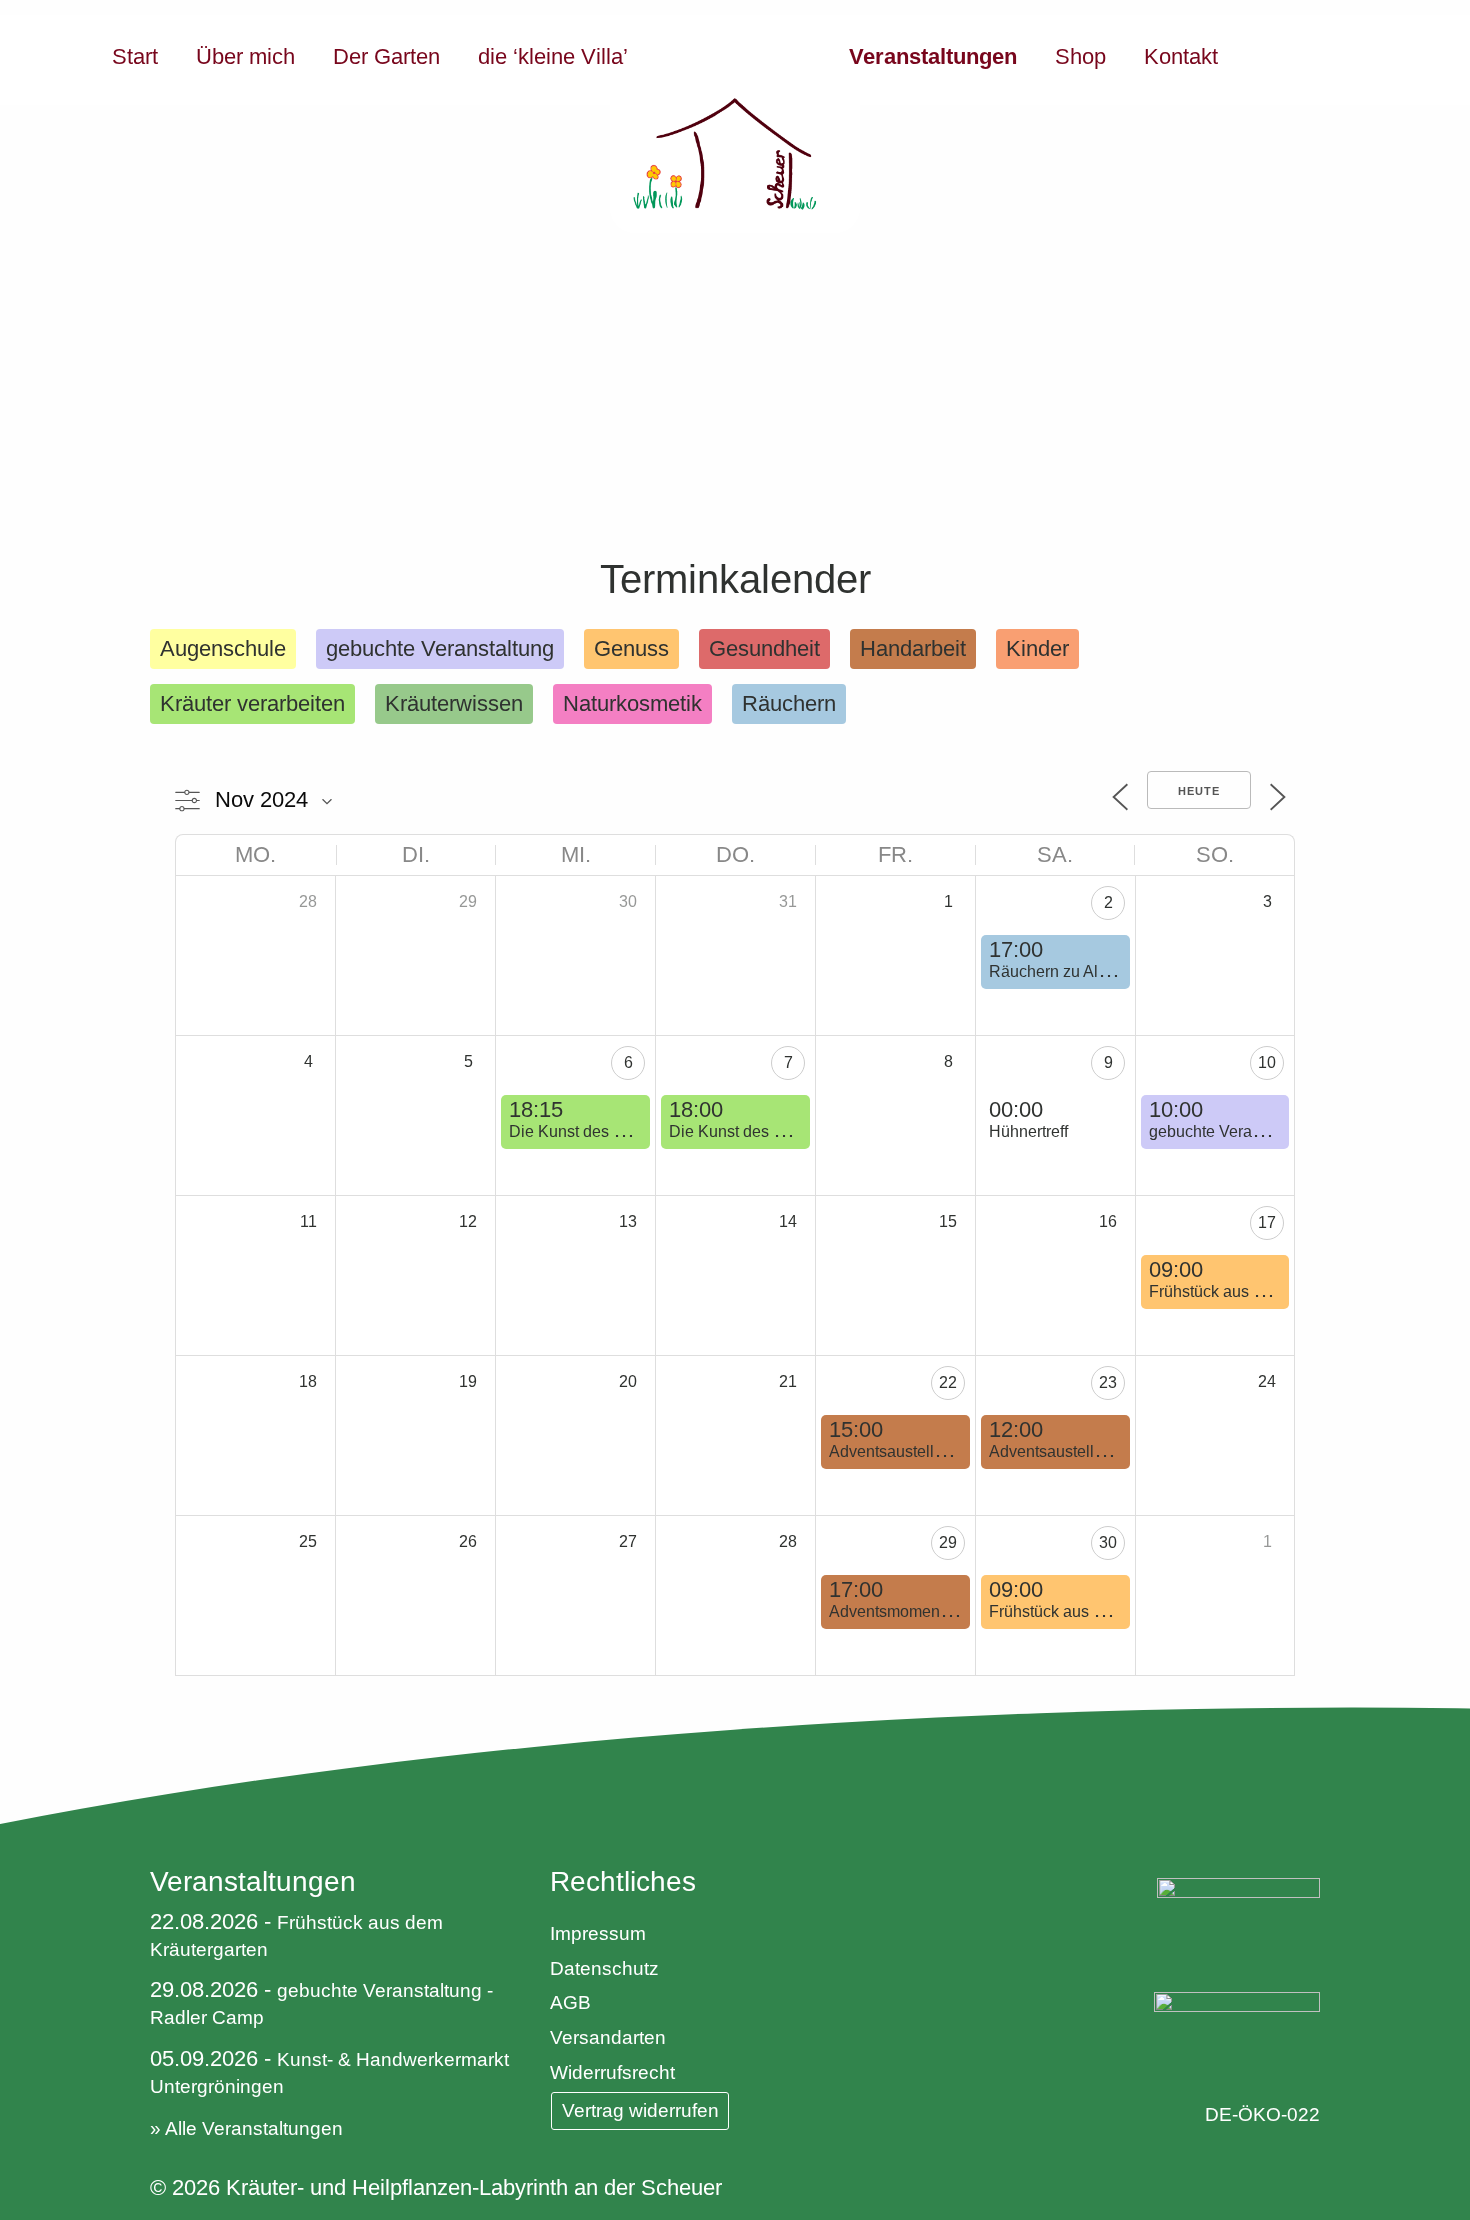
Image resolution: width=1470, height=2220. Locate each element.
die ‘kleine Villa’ (553, 56)
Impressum (598, 1933)
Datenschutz (604, 1968)
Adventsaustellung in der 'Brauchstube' (967, 1451)
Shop (1080, 56)
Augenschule (223, 648)
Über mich (245, 56)
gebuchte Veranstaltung (440, 648)
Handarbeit (913, 648)
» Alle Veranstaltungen (246, 2128)
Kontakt (1181, 56)
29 (948, 1542)
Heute (1199, 791)
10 (1267, 1062)
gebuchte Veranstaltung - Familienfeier (1286, 1131)
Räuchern (789, 703)
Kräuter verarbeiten (252, 703)
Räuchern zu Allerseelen (1076, 971)
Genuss (631, 648)
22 (948, 1382)
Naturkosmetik (632, 703)
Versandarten (608, 2037)
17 (1267, 1222)
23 (1108, 1382)
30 (1108, 1542)
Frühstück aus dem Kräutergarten (1267, 1291)
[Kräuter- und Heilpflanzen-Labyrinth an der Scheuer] (735, 124)
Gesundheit (764, 648)
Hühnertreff (1028, 1131)
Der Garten (386, 56)
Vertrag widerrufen (640, 2110)
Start (135, 56)
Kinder (1037, 648)
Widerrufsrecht (612, 2072)
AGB (570, 2002)
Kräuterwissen (454, 703)
